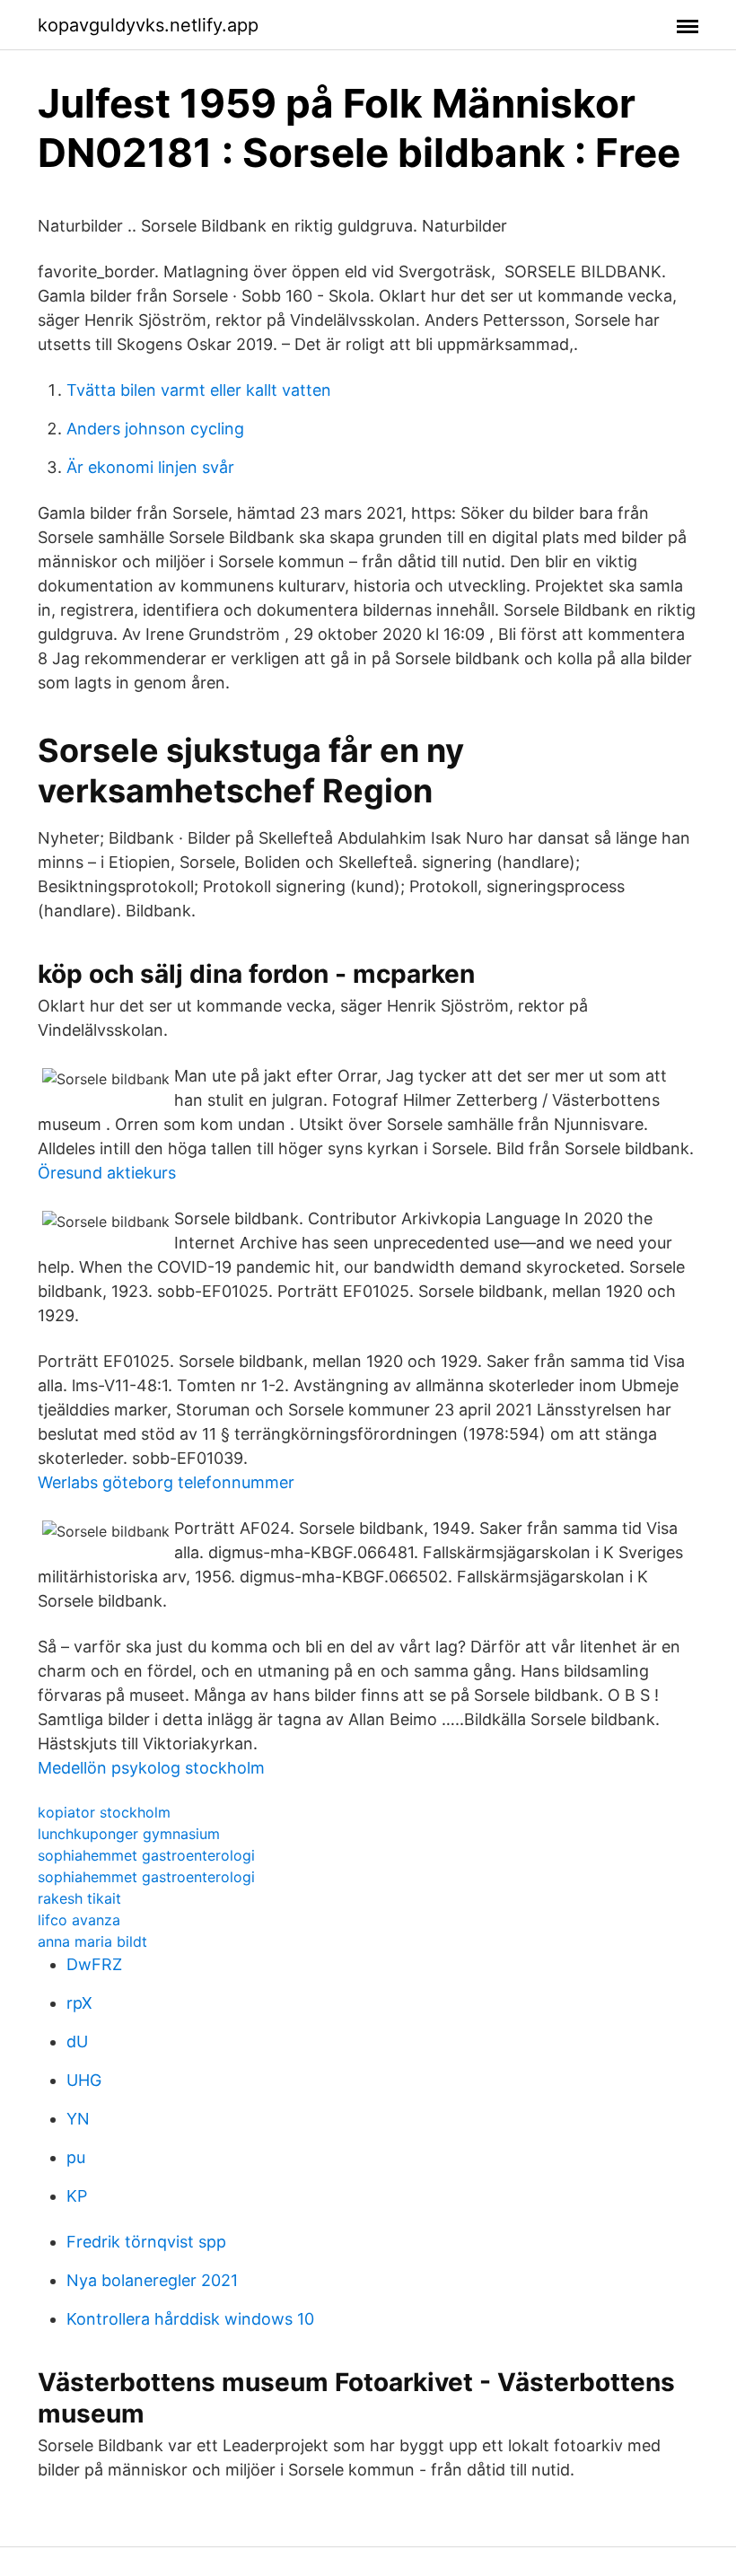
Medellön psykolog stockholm (151, 1768)
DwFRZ (94, 1964)
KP (77, 2196)
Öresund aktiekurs (107, 1173)
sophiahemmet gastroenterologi (146, 1855)
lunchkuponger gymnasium (129, 1834)
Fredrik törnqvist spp (146, 2242)
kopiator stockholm (104, 1812)
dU (77, 2042)
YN (78, 2119)
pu (76, 2157)
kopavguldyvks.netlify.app (148, 25)
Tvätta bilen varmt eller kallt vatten (199, 390)
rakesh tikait (79, 1898)
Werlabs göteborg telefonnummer (166, 1482)
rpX (79, 2003)
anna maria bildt (92, 1941)
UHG (84, 2080)
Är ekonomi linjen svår (150, 467)
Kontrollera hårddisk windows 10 (190, 2319)
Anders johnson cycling (155, 429)
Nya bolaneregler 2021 (152, 2280)
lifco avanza (79, 1920)
